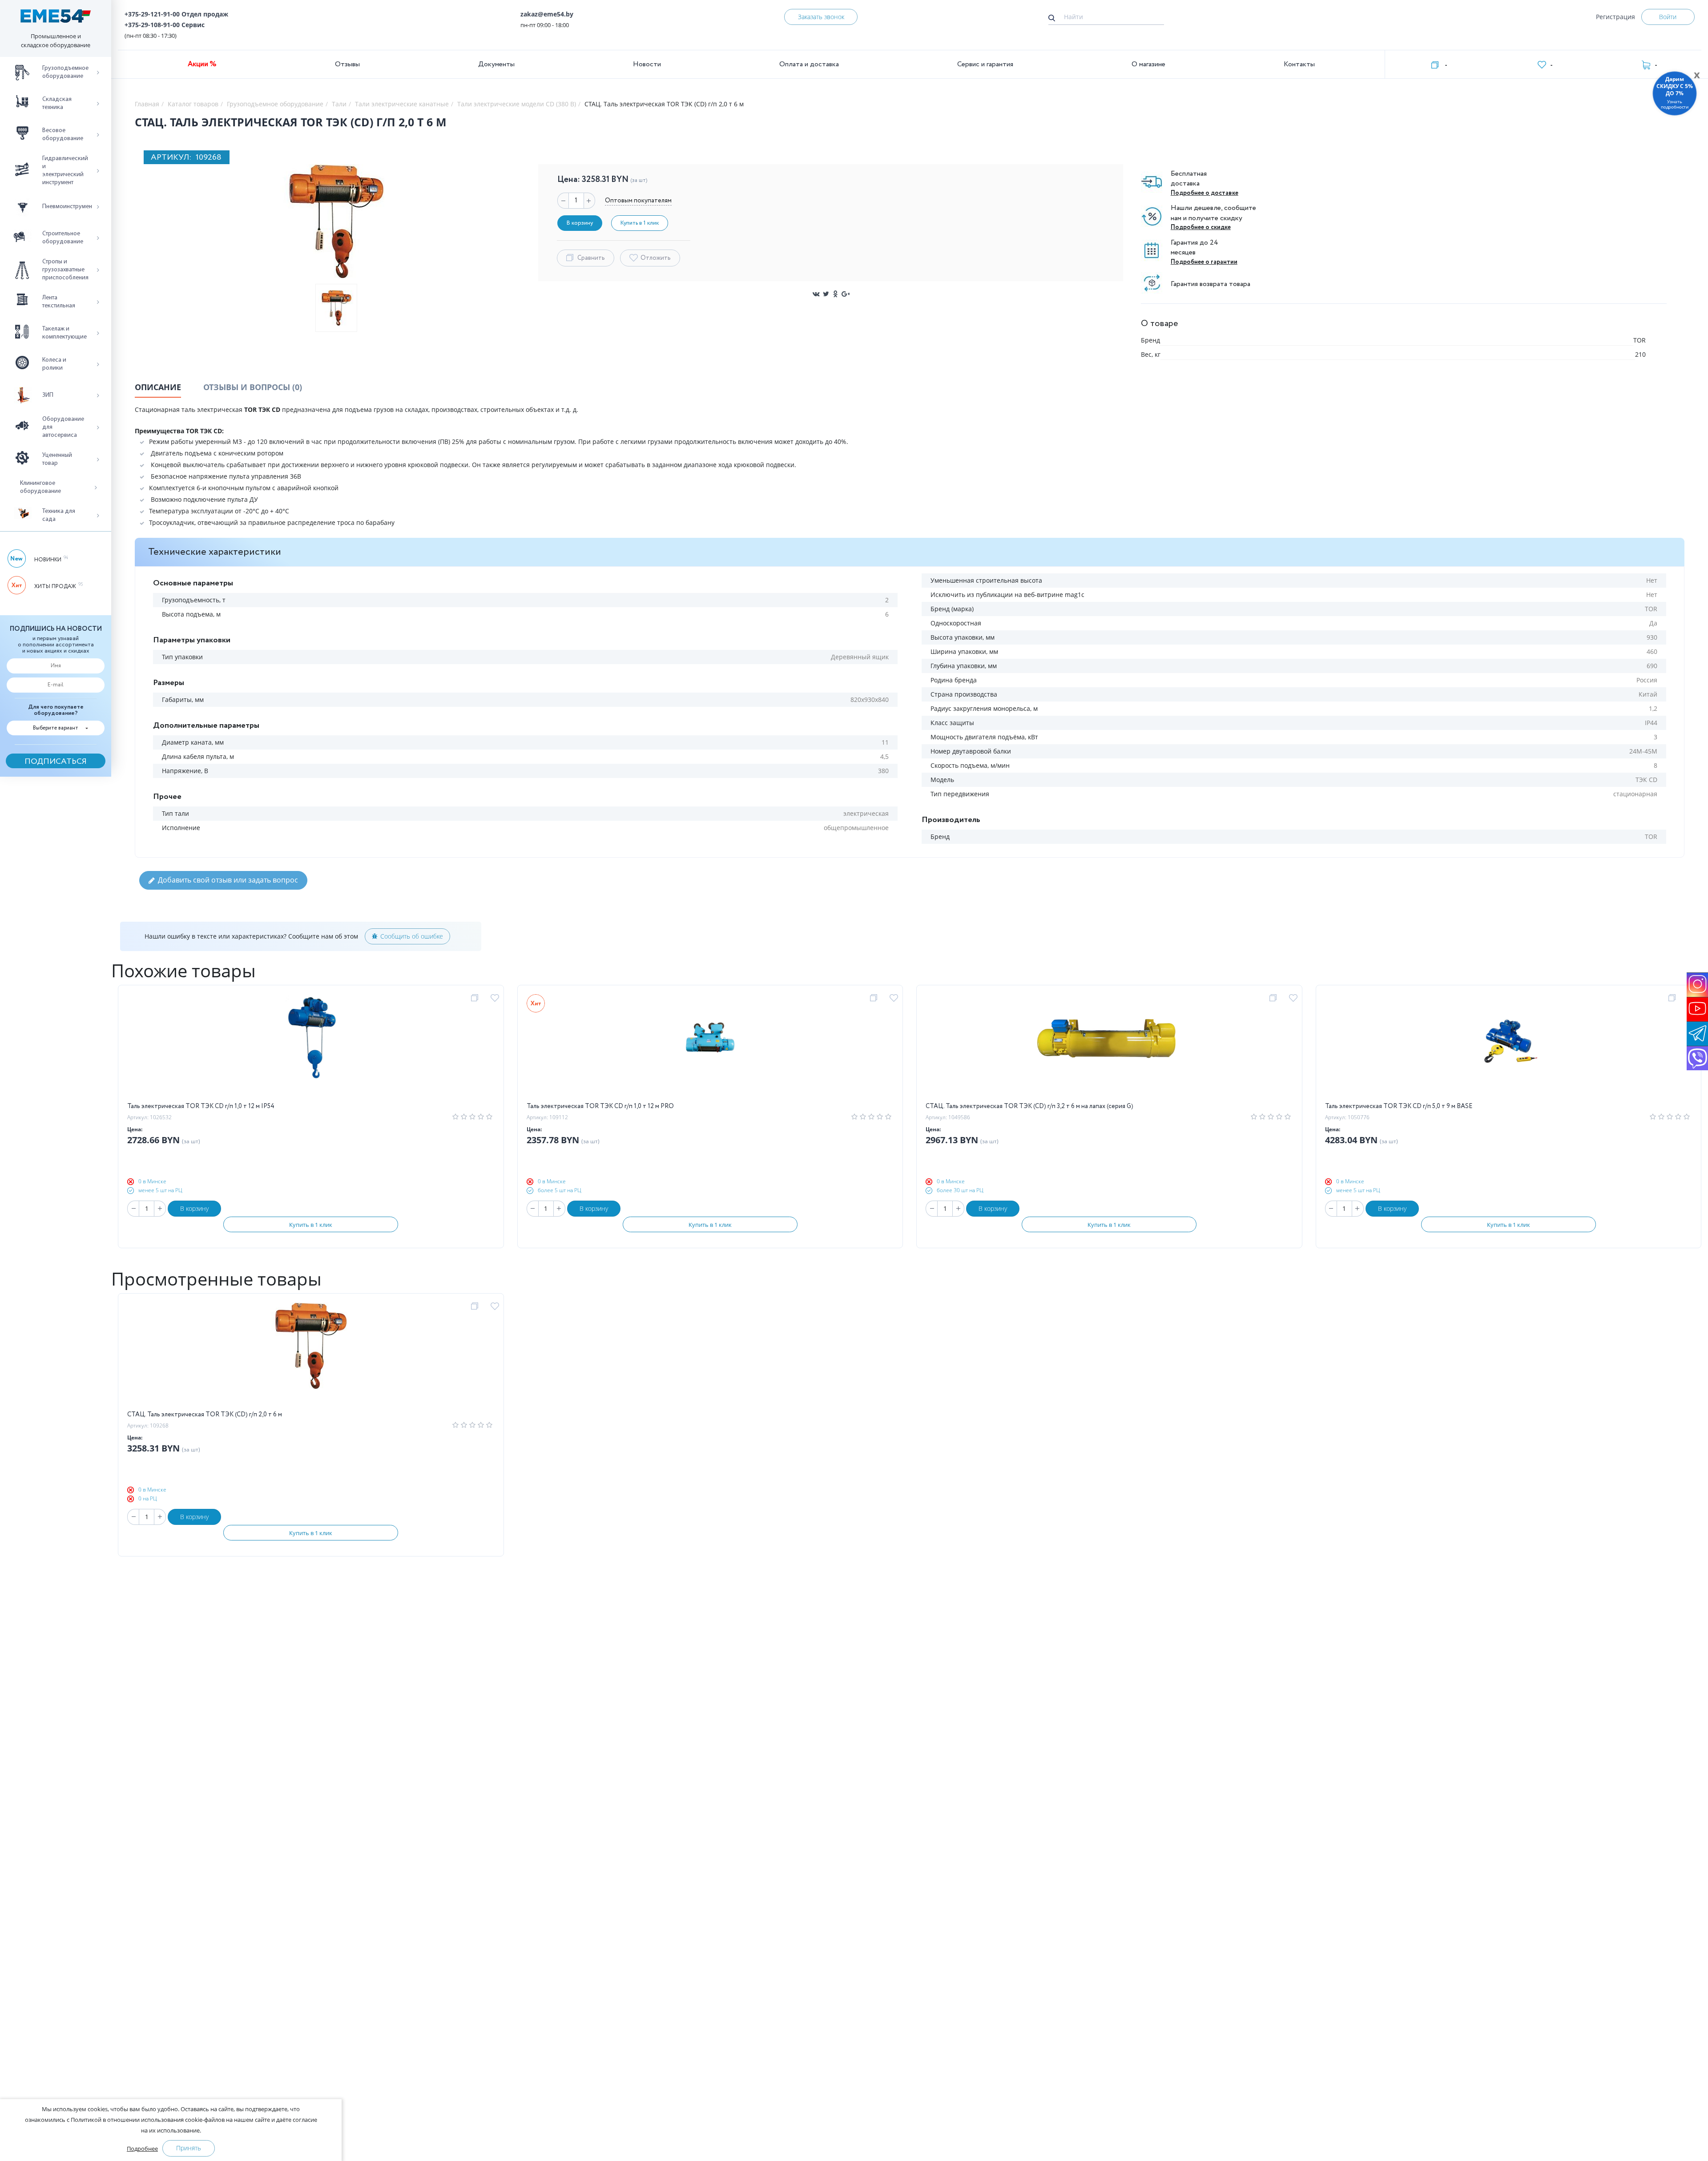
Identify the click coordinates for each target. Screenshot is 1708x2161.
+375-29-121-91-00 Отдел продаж (176, 14)
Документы (496, 64)
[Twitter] (826, 294)
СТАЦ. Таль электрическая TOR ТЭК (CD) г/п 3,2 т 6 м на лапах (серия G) (1029, 1106)
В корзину (194, 1208)
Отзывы (347, 64)
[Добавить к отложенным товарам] (496, 998)
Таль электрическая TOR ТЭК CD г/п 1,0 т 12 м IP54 (201, 1106)
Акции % (202, 64)
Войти (1668, 17)
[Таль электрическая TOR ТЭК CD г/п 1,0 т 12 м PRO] (710, 1048)
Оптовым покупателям (638, 201)
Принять (189, 2148)
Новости (647, 64)
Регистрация (1615, 17)
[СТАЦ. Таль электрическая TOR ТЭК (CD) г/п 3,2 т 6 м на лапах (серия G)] (1109, 1048)
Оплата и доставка (809, 64)
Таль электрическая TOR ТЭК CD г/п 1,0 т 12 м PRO (600, 1106)
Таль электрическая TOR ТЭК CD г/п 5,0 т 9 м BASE (1399, 1106)
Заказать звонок (821, 17)
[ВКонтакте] (816, 294)
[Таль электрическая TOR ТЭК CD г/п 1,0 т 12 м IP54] (311, 1048)
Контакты (1299, 64)
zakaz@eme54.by (547, 14)
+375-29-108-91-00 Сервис (165, 25)
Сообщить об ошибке (412, 936)
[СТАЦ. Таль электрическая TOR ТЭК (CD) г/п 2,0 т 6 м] (311, 1356)
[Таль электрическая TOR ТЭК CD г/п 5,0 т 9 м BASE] (1508, 1048)
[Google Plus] (846, 294)
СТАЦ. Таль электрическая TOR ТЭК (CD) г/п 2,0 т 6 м (205, 1415)
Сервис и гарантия (985, 64)
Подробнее (142, 2149)
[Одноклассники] (836, 294)
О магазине (1148, 64)
